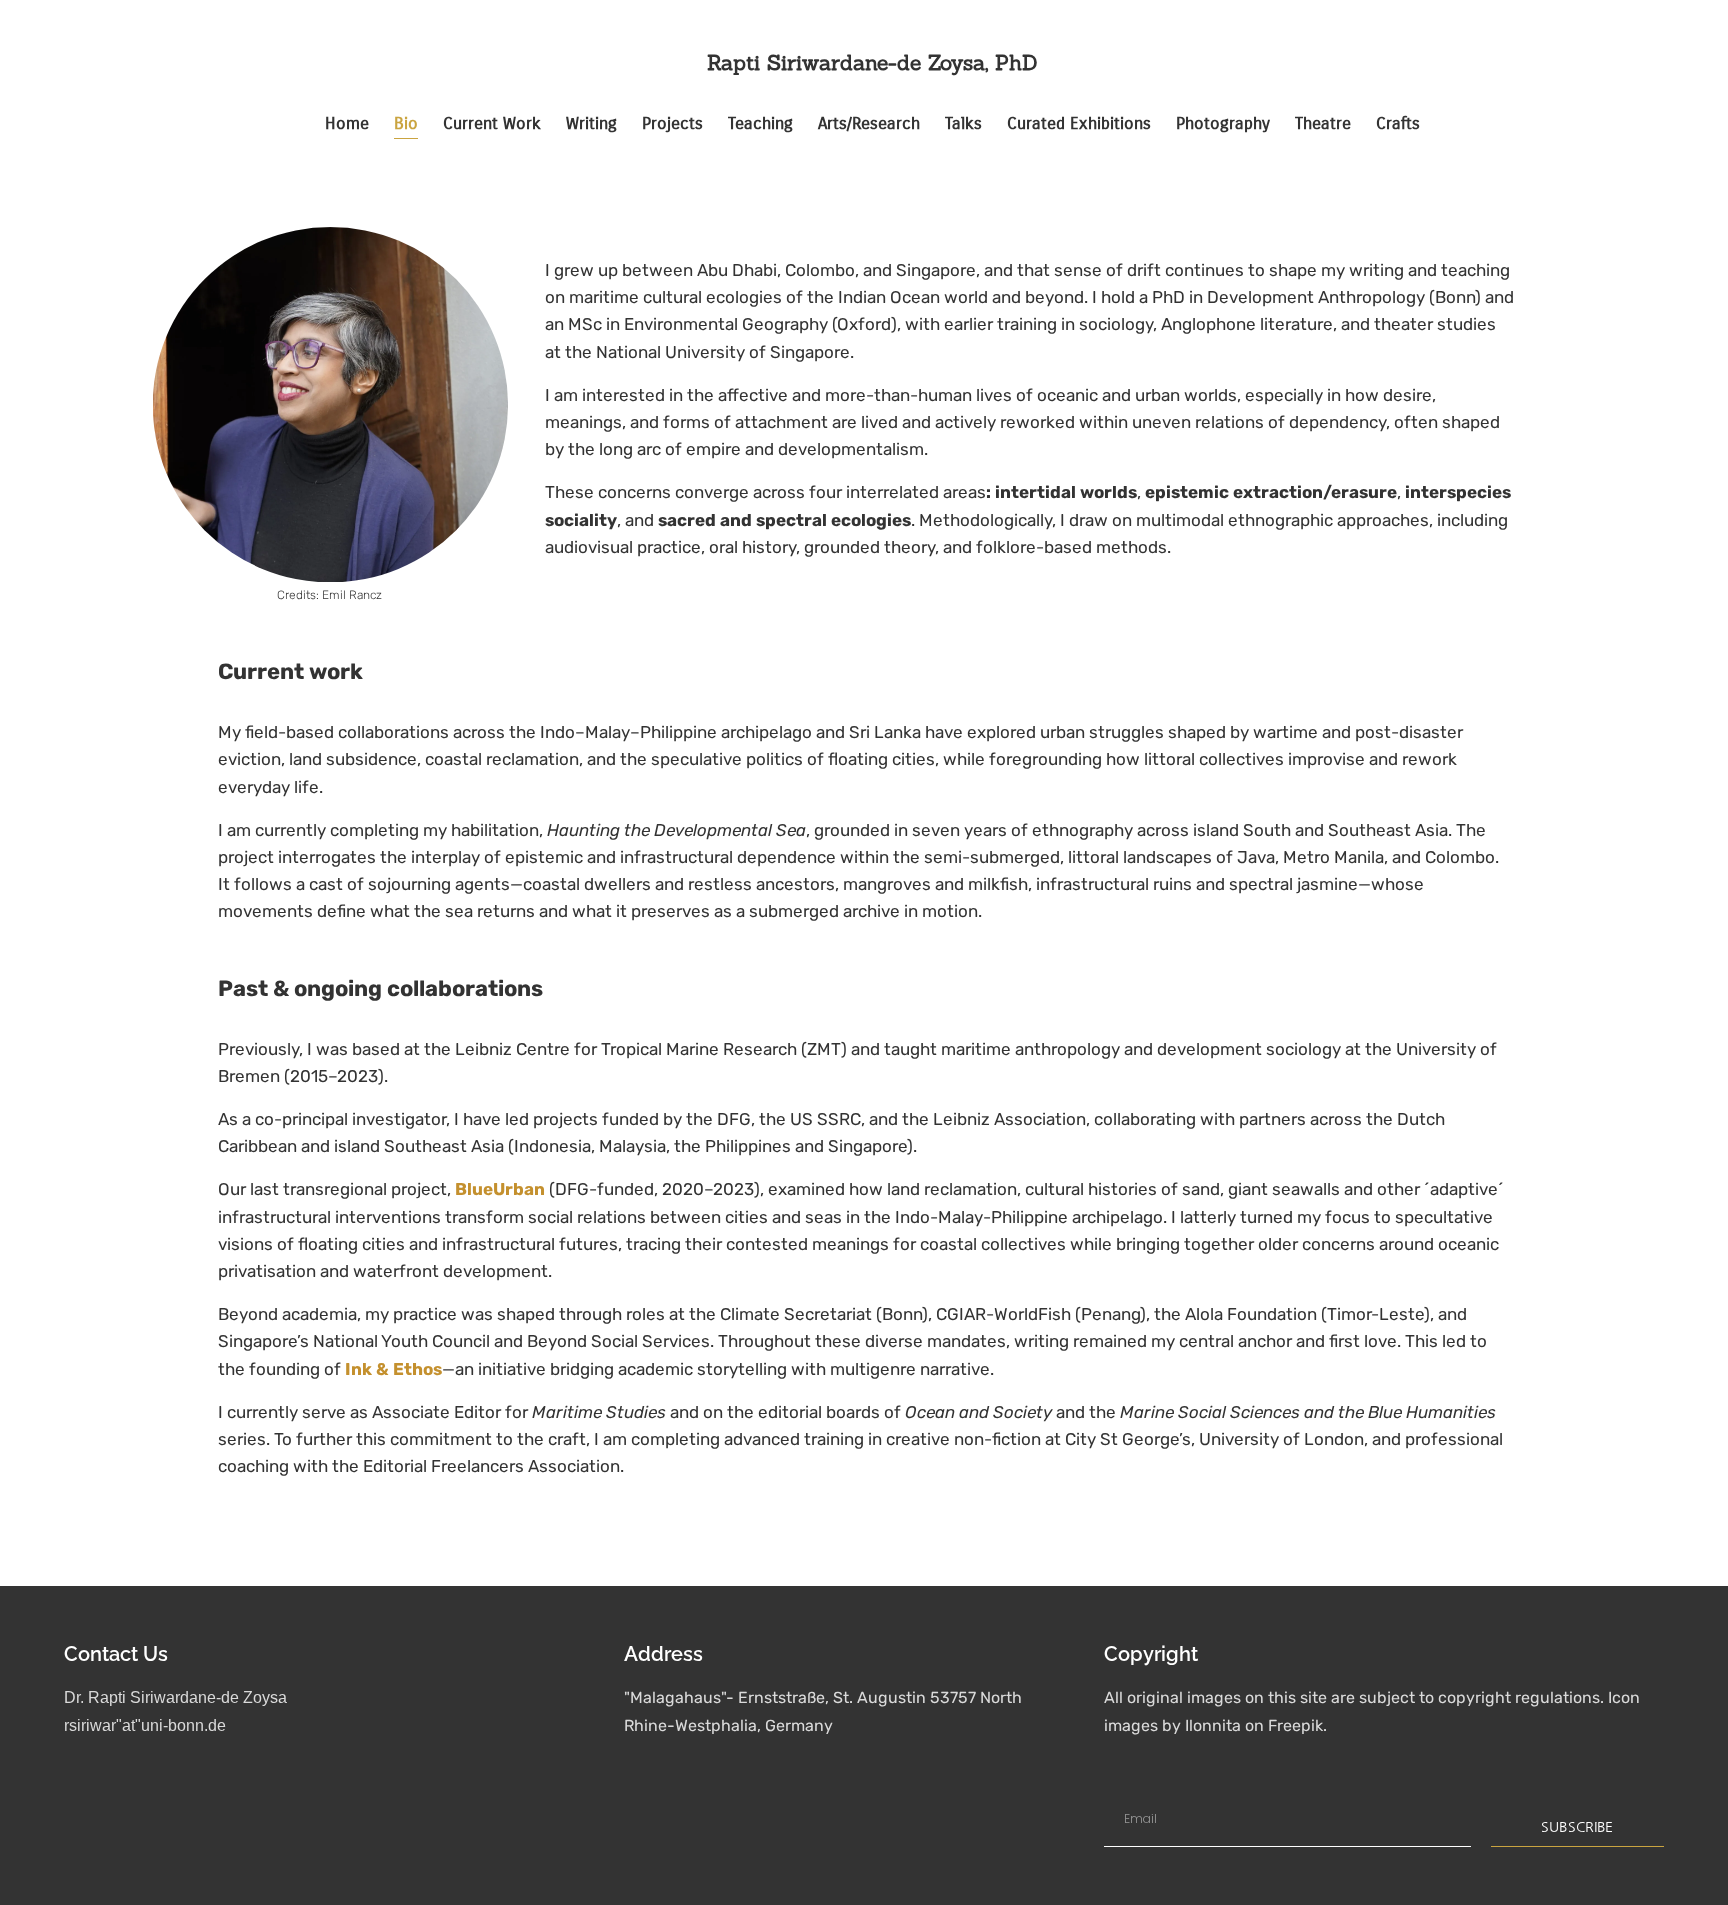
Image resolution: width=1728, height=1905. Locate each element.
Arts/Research (869, 123)
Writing (591, 123)
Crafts (1398, 123)
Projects (672, 123)
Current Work (492, 123)
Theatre (1323, 123)
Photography (1223, 123)
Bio (406, 123)
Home (347, 123)
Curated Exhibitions (1079, 123)
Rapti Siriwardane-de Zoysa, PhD (872, 62)
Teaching (760, 123)
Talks (963, 123)
